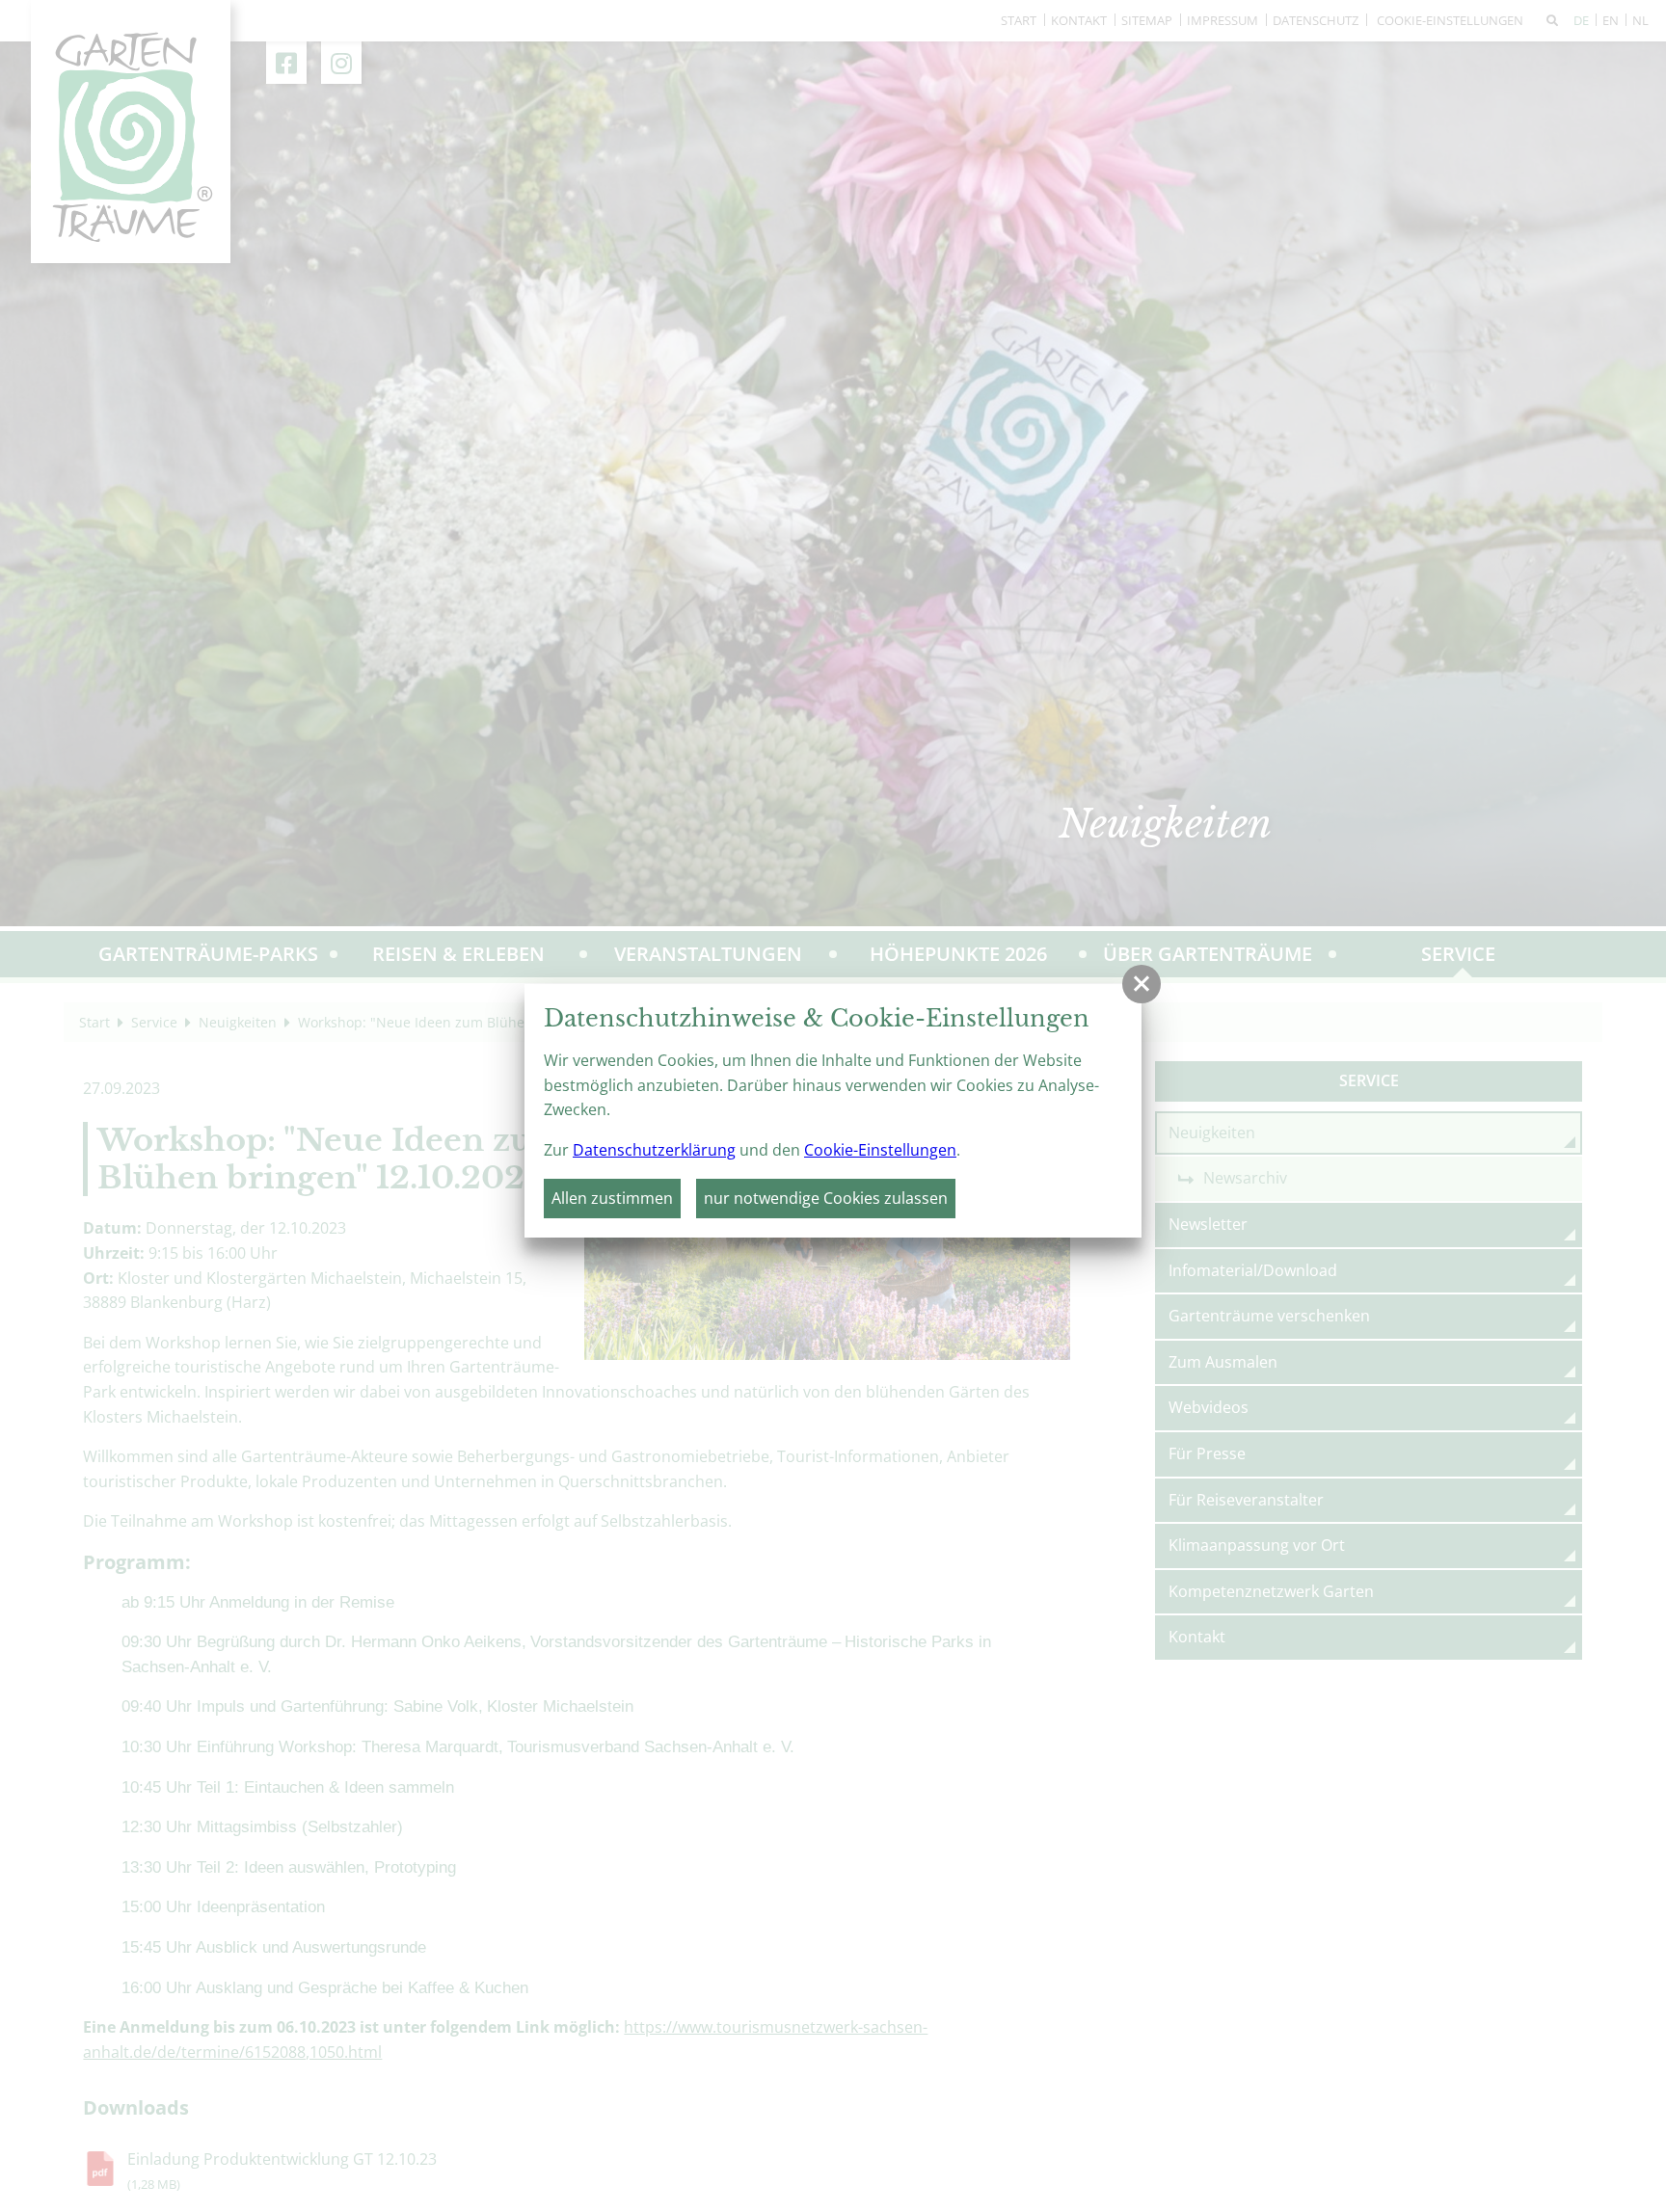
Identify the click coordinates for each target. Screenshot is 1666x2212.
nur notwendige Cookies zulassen (826, 1198)
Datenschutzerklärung (654, 1150)
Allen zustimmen (612, 1198)
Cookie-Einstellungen (880, 1150)
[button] (1142, 984)
